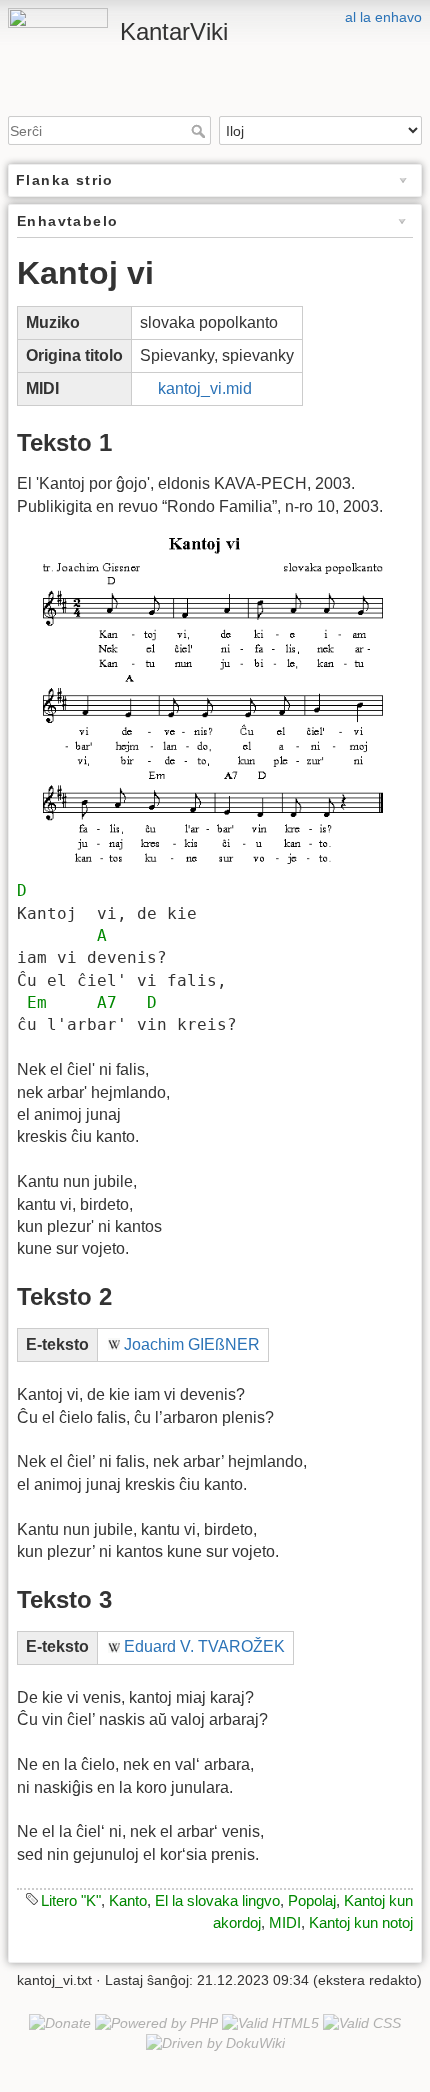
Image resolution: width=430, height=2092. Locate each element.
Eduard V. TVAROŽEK (204, 1646)
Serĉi (200, 131)
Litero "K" (71, 1900)
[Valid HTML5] (270, 2022)
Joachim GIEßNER (192, 1344)
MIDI (285, 1922)
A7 (107, 1002)
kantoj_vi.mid (205, 388)
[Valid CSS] (362, 2022)
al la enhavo (383, 17)
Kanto (128, 1900)
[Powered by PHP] (156, 2022)
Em (37, 1002)
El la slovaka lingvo (217, 1900)
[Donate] (60, 2022)
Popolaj (312, 1900)
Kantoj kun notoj (361, 1922)
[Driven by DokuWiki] (215, 2042)
